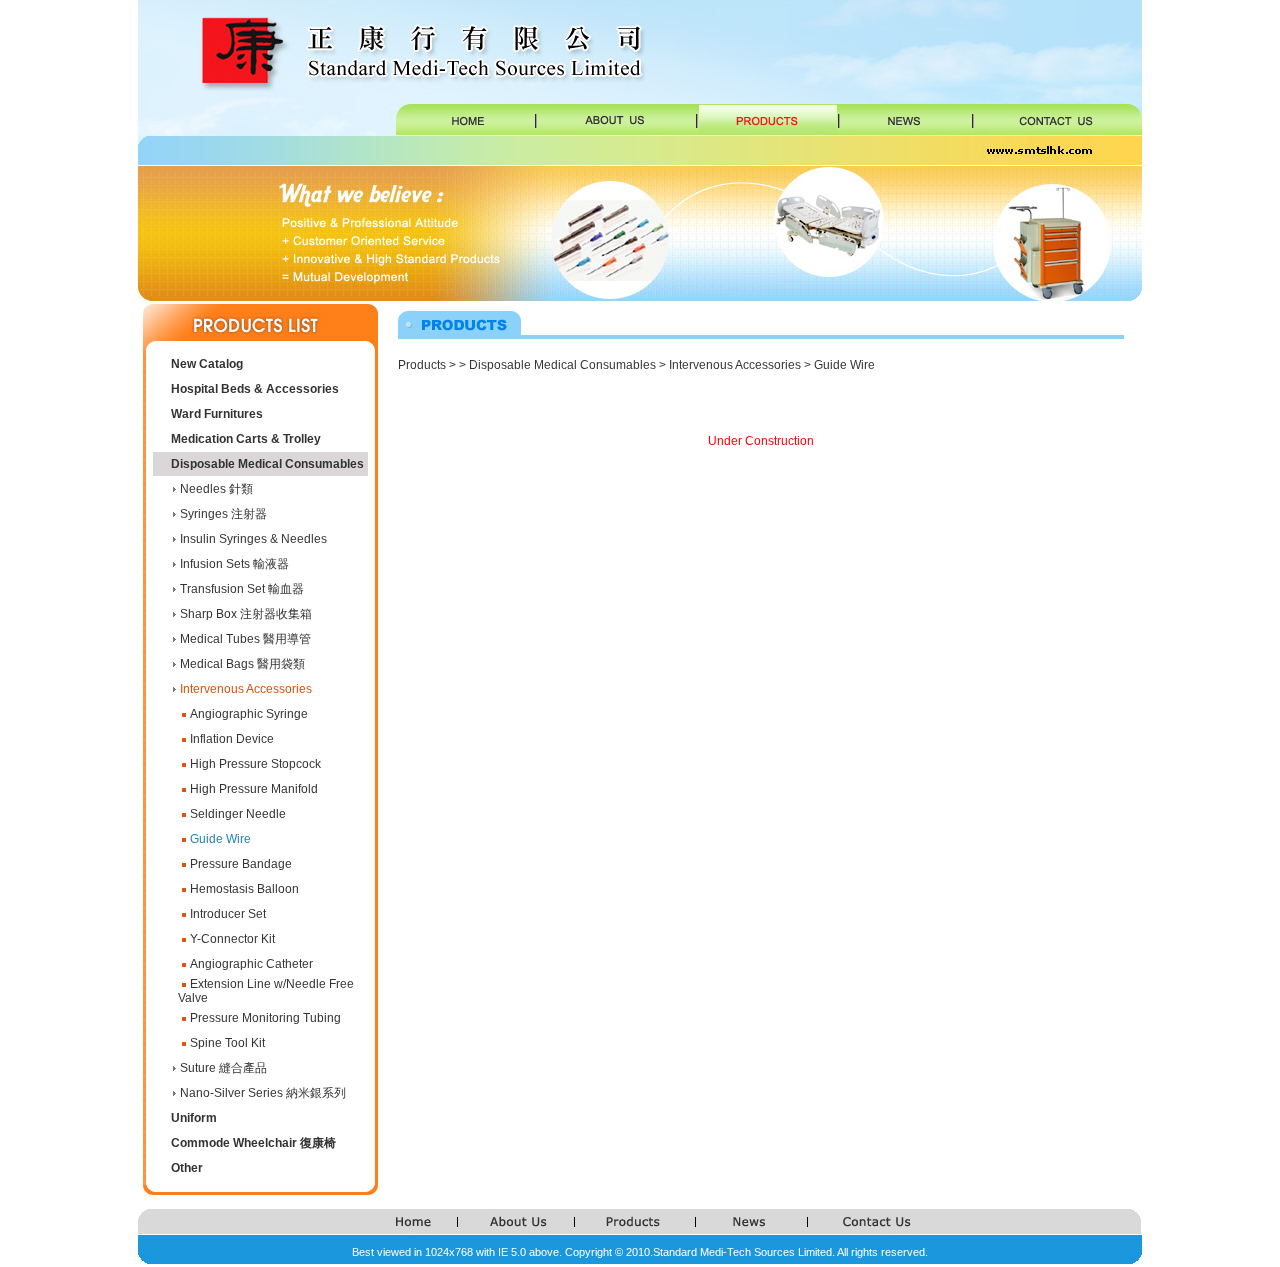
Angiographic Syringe (249, 714)
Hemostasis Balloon (244, 889)
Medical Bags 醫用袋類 (242, 664)
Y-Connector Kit (232, 939)
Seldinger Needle (238, 814)
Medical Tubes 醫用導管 (245, 639)
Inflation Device (232, 739)
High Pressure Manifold (254, 789)
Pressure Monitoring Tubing (265, 1018)
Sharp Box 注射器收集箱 (246, 614)
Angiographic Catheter (251, 964)
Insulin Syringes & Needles (253, 539)
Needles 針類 (216, 489)
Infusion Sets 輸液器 (234, 564)
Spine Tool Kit (227, 1043)
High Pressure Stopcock (255, 764)
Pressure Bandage (241, 864)
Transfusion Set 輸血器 (242, 589)
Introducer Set (228, 914)
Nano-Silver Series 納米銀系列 (263, 1093)
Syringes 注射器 (223, 514)
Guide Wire (220, 839)
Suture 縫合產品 (223, 1068)
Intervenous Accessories (246, 689)
